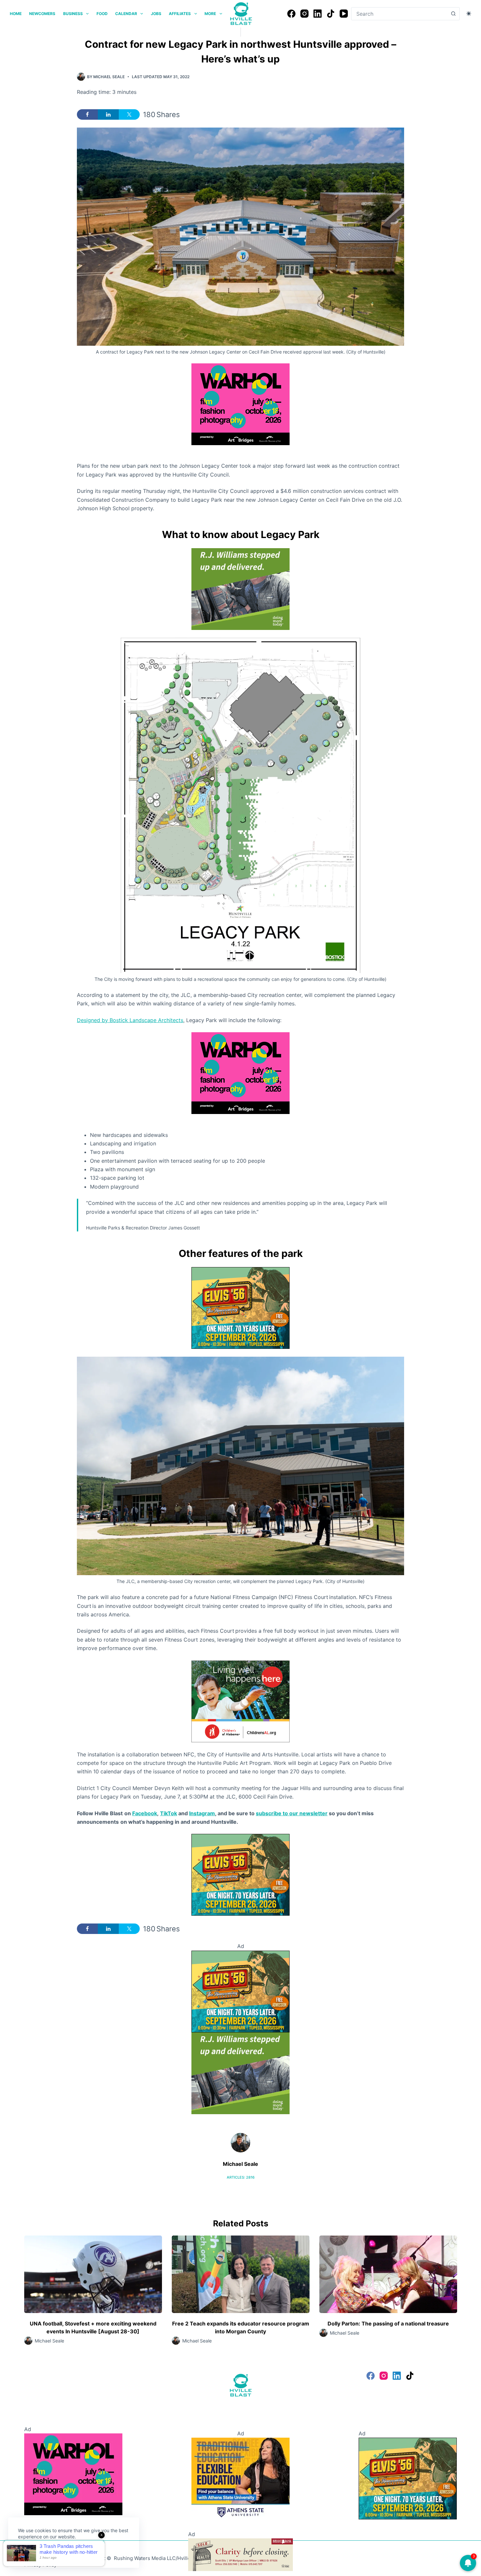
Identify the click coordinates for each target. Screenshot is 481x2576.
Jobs (156, 14)
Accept (32, 2552)
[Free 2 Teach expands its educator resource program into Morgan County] (241, 2274)
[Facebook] (291, 14)
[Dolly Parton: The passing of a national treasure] (388, 2274)
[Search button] (453, 14)
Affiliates (180, 14)
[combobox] (399, 14)
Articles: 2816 (241, 2177)
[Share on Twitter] (129, 114)
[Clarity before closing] (240, 2554)
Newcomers (42, 14)
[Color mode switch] (469, 14)
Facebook (145, 1813)
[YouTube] (344, 14)
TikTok (169, 1813)
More (210, 14)
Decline (63, 2552)
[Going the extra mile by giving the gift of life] (240, 589)
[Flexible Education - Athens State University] (240, 2478)
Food (102, 14)
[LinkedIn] (318, 14)
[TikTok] (331, 14)
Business (73, 14)
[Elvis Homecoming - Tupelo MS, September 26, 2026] (240, 1308)
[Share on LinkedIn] (108, 114)
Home (16, 14)
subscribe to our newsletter (292, 1813)
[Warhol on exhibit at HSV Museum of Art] (240, 404)
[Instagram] (304, 14)
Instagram (202, 1813)
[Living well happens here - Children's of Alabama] (240, 1701)
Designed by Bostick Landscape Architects (130, 1020)
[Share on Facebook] (87, 114)
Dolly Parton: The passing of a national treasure (388, 2324)
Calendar (126, 14)
